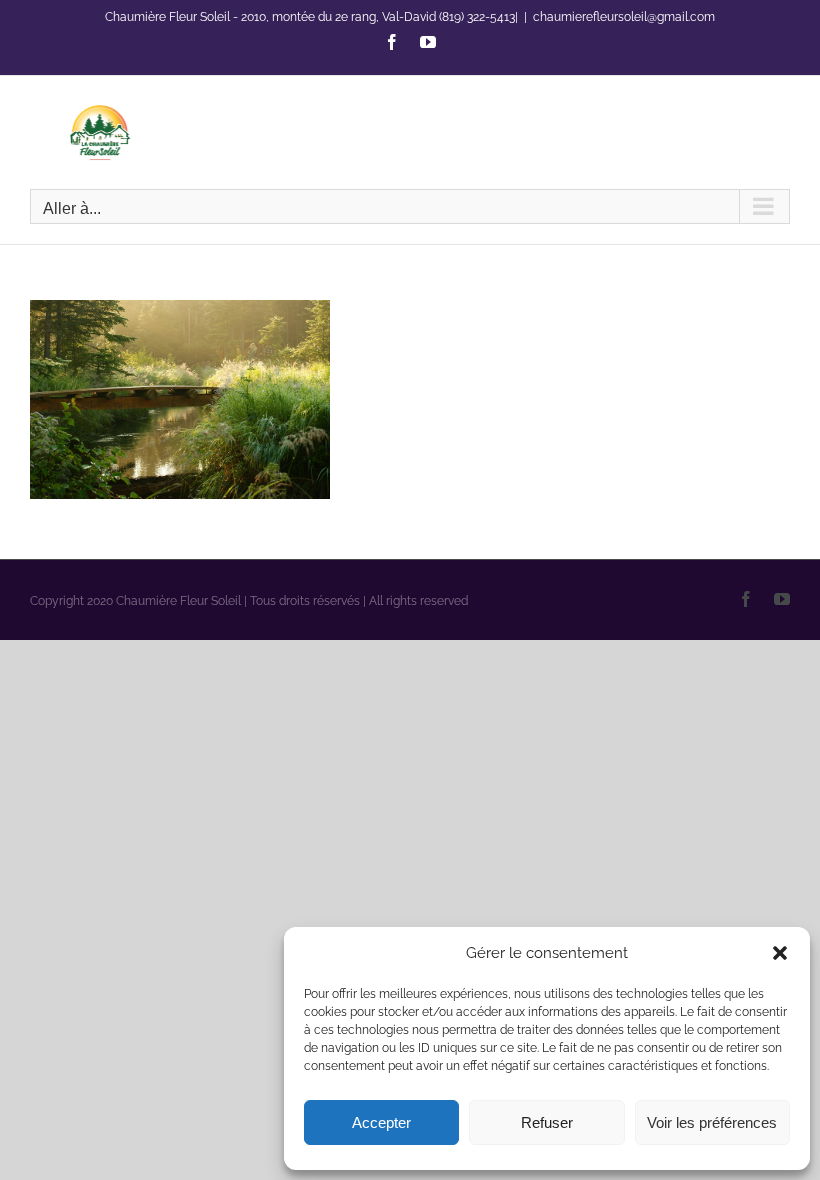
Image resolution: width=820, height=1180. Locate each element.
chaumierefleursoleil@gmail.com (624, 17)
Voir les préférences (712, 1122)
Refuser (547, 1122)
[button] (780, 953)
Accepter (381, 1122)
